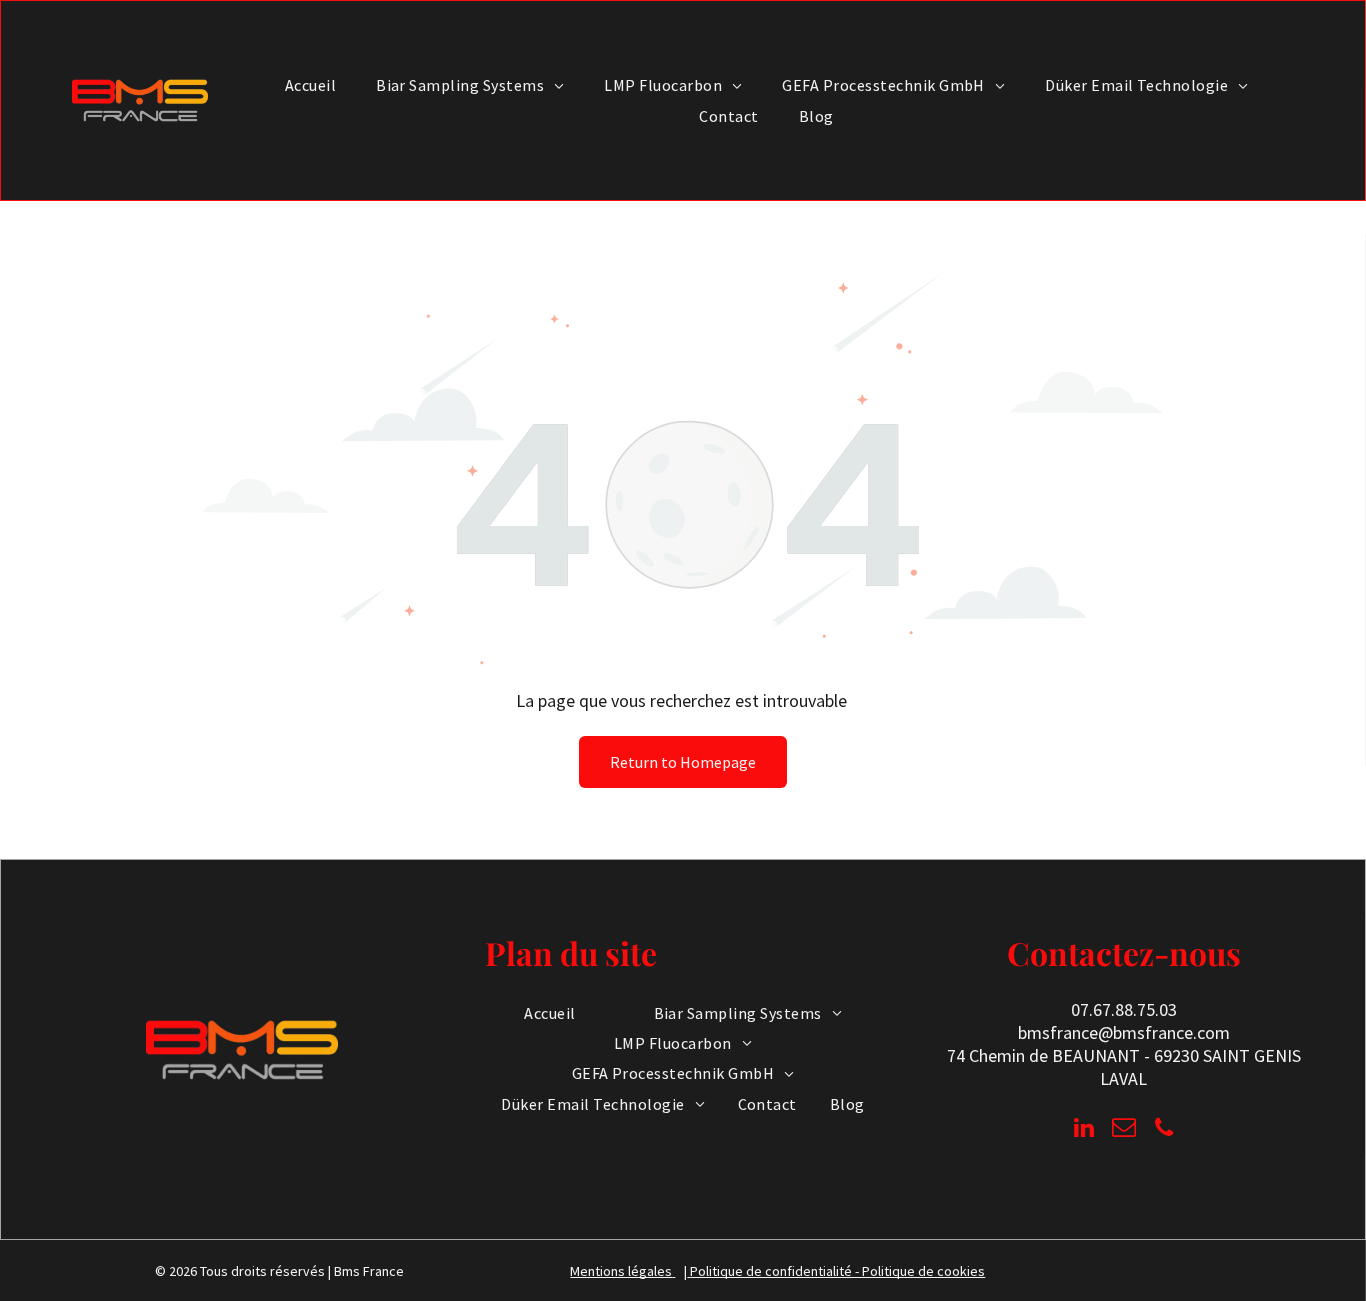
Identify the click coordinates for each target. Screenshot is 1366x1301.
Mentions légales (621, 1271)
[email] (1123, 1130)
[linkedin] (1083, 1130)
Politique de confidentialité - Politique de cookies (837, 1271)
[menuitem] (310, 85)
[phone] (1163, 1130)
